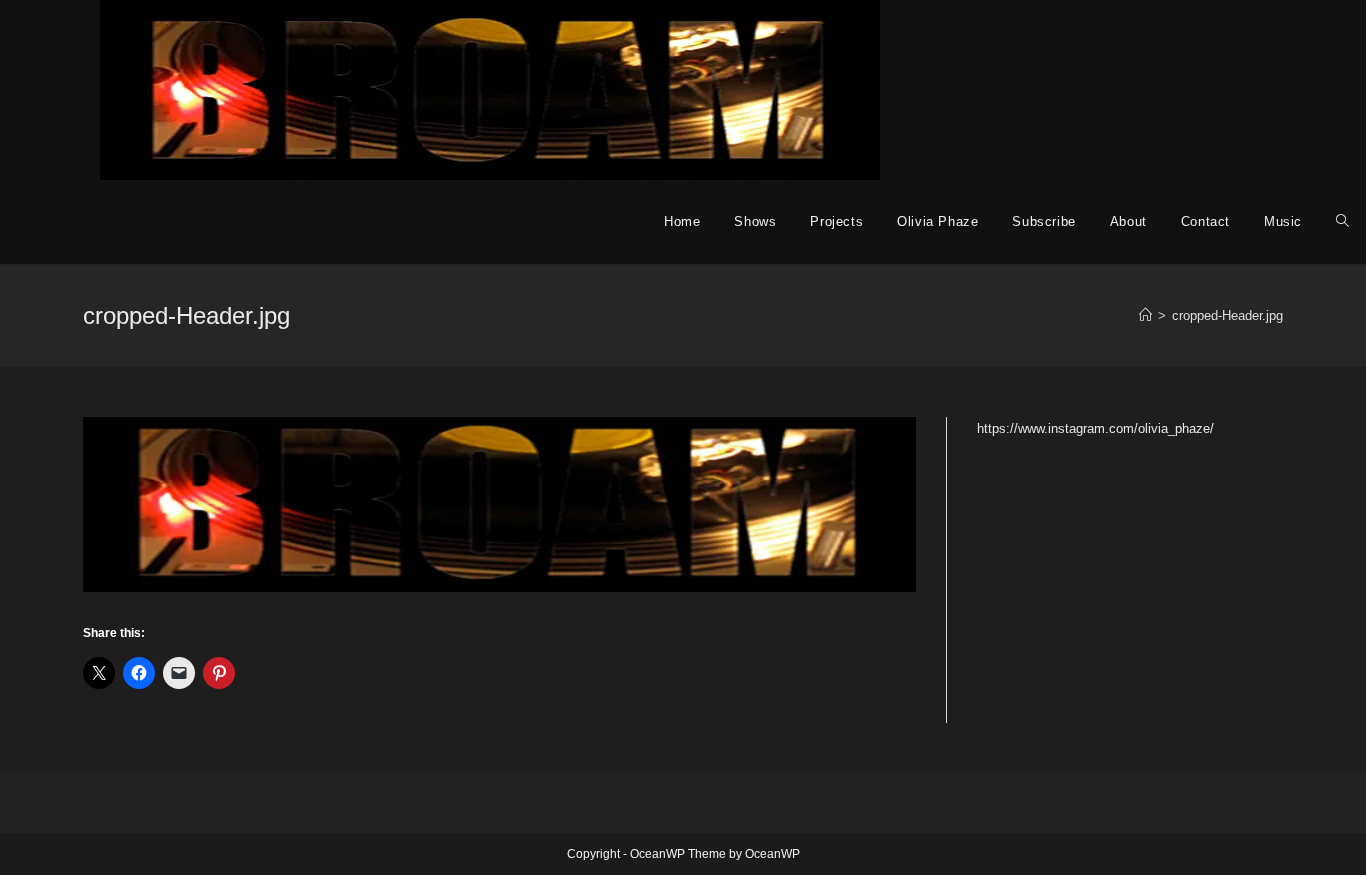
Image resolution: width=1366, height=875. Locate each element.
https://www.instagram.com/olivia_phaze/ (1095, 428)
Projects (836, 221)
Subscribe (1043, 221)
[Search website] (1342, 222)
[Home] (1145, 315)
